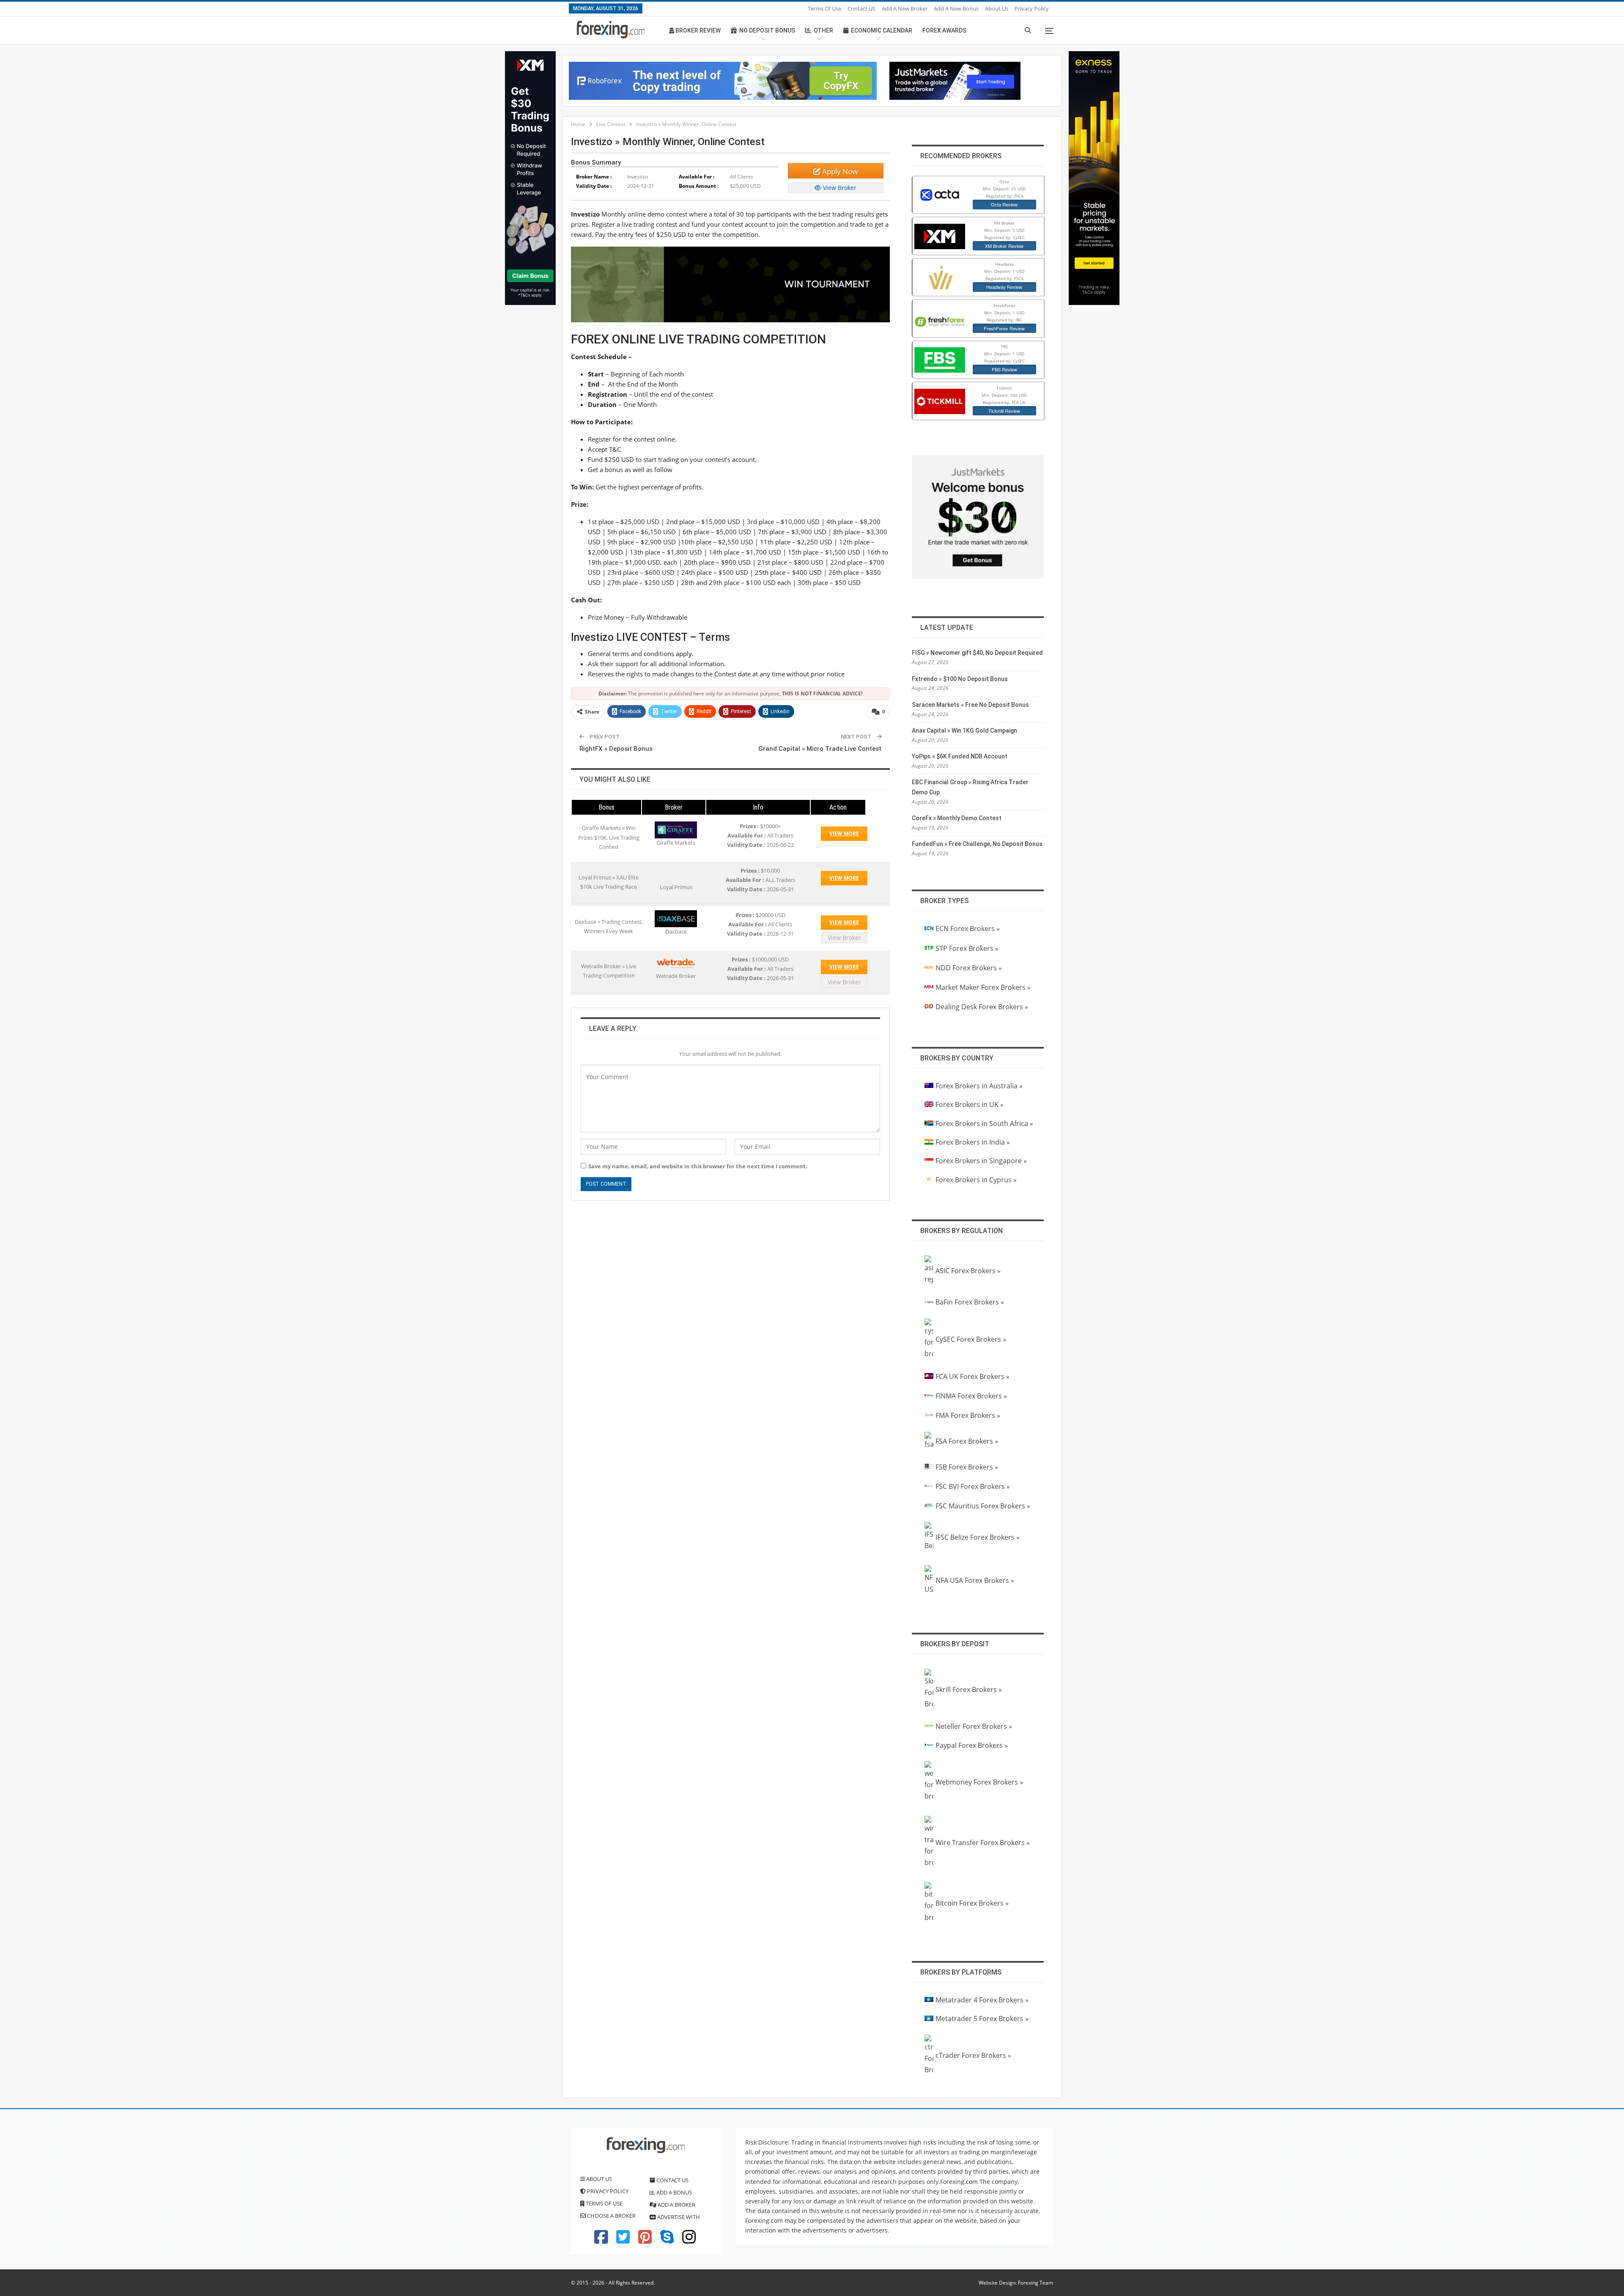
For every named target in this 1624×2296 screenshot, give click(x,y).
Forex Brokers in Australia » (979, 1086)
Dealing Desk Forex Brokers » (982, 1007)
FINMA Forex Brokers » (971, 1396)
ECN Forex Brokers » (968, 928)
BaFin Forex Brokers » (970, 1302)
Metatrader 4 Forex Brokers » (982, 2000)
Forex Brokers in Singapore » (981, 1161)
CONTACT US (672, 2180)
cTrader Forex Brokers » (973, 2055)
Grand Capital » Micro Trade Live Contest (820, 749)
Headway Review (1004, 287)
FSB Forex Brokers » (967, 1467)
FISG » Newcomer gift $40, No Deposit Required (977, 653)
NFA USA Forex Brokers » (975, 1580)
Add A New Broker (905, 8)
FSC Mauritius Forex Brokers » (983, 1506)
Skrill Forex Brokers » (969, 1689)
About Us (997, 8)
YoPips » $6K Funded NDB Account (960, 756)
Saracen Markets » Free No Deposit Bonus (970, 705)
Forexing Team (1036, 2283)
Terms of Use (824, 8)
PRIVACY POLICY (607, 2191)
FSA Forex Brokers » (967, 1441)
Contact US (861, 8)
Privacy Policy (1032, 8)
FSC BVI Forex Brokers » (973, 1486)
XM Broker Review (1004, 246)
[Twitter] (623, 2241)
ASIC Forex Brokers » (968, 1271)
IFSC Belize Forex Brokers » (978, 1537)
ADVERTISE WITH (678, 2217)
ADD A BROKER (676, 2205)
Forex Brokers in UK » (970, 1104)
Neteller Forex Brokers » (974, 1726)
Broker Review (697, 30)
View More (844, 834)
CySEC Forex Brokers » (971, 1339)
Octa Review (1004, 204)
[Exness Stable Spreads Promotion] (1094, 177)
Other (823, 30)
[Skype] (667, 2241)
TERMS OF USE (604, 2203)
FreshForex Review (1004, 328)
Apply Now (839, 171)
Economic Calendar (882, 30)
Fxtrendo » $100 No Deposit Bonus (960, 679)
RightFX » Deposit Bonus (616, 749)
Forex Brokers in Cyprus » (976, 1180)
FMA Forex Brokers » (968, 1415)
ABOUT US (598, 2179)
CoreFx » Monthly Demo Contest (957, 818)
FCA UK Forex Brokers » (972, 1376)
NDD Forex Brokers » (969, 968)
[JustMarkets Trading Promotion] (955, 80)
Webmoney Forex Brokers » (979, 1782)
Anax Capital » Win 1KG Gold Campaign (964, 731)
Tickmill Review (1004, 411)
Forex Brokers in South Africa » (984, 1123)
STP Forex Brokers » (967, 948)
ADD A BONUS (673, 2192)
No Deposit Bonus (767, 30)
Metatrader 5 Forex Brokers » (982, 2019)
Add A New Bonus (956, 8)
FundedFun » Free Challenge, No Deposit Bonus (977, 844)
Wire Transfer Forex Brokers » (983, 1843)
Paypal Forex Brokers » (972, 1745)
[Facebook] (601, 2241)
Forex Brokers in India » (973, 1142)
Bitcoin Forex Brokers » (972, 1903)
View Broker (839, 188)
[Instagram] (689, 2241)
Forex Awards (944, 30)
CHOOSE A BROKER (611, 2216)
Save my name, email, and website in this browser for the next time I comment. (698, 1166)
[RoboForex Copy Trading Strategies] (723, 80)
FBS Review (1004, 369)
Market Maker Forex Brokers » (983, 987)
